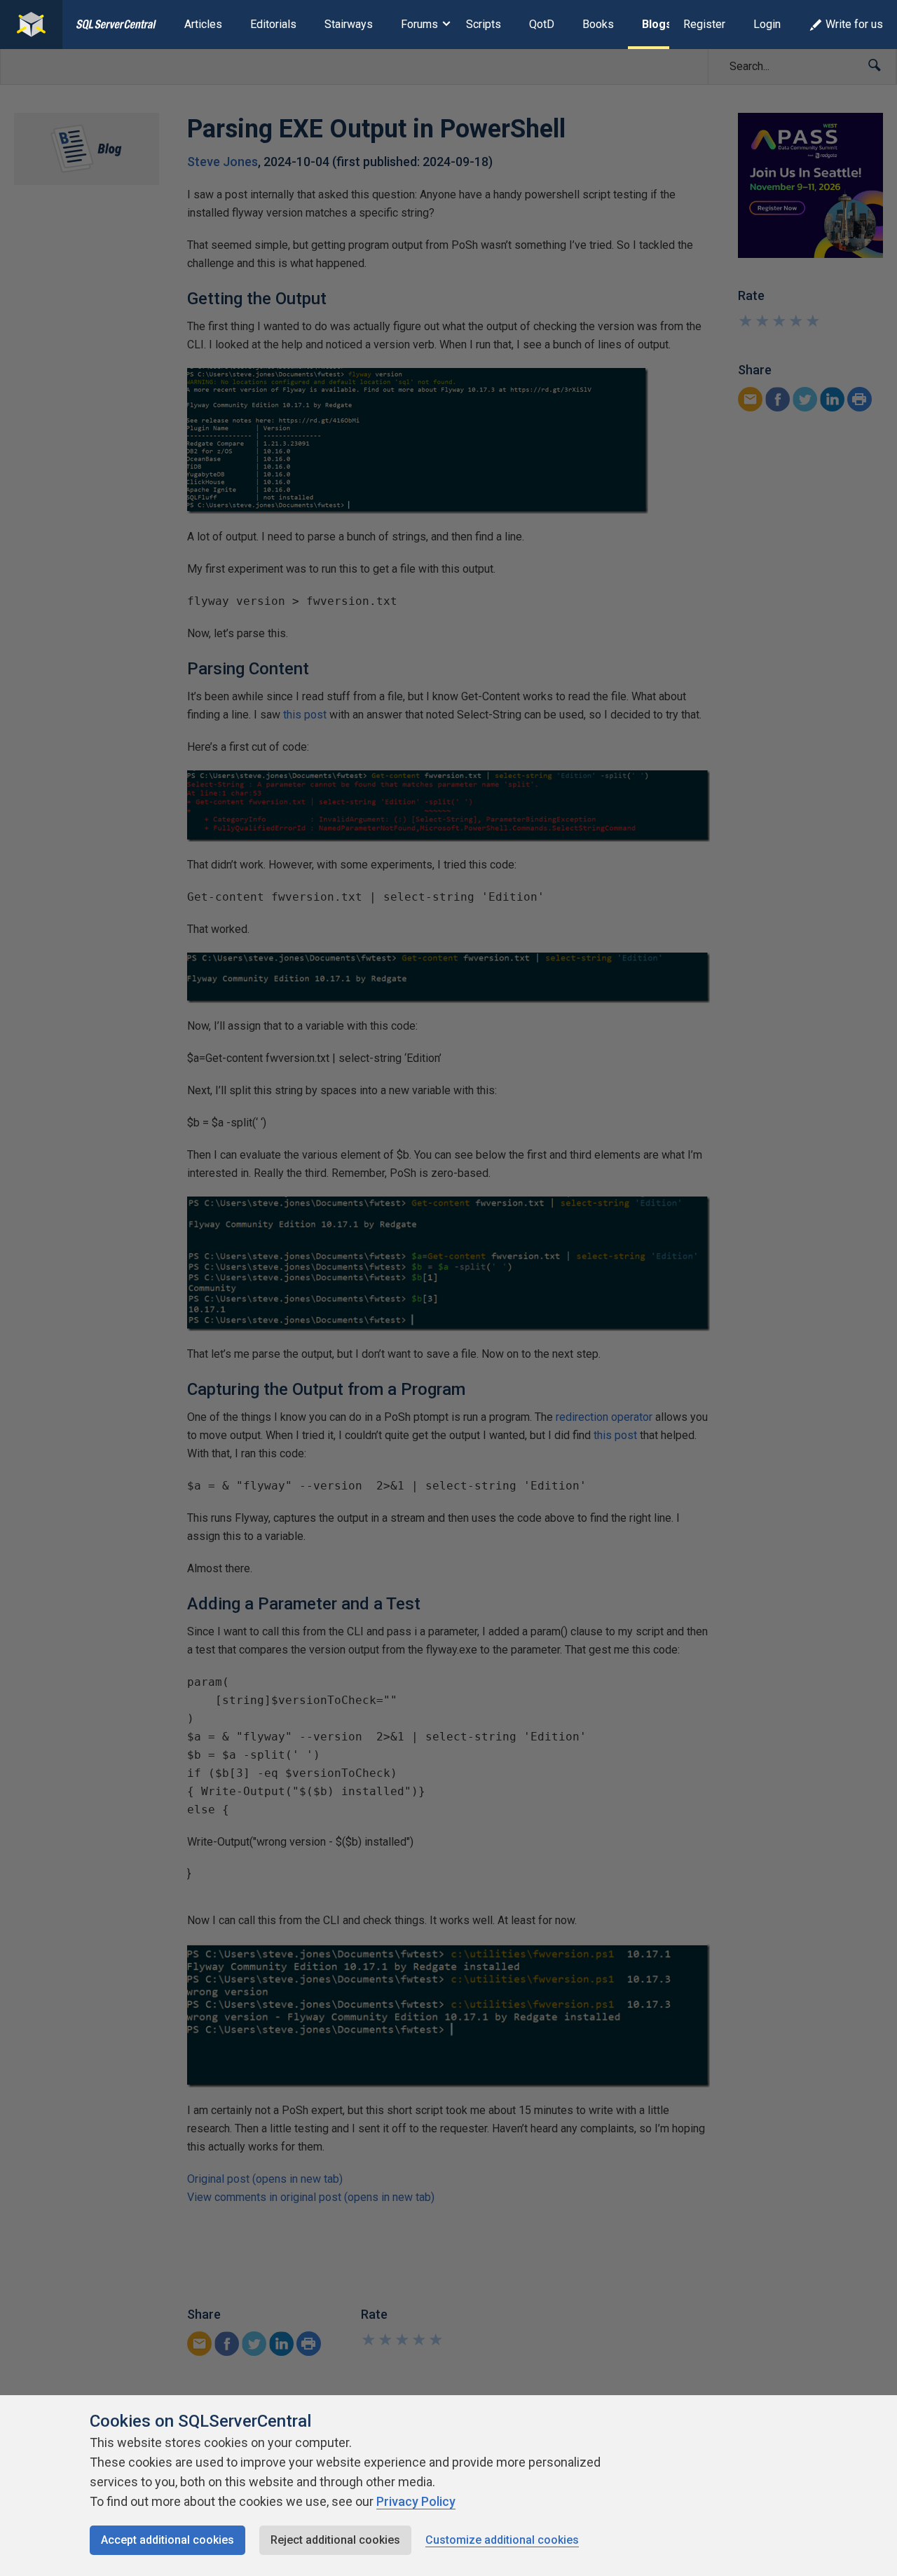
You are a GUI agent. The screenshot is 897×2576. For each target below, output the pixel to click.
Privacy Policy (416, 2501)
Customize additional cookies (502, 2540)
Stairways (349, 24)
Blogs (657, 24)
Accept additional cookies (167, 2540)
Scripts (484, 24)
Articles (203, 24)
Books (598, 24)
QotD (542, 24)
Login (767, 24)
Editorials (273, 24)
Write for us (854, 24)
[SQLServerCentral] (31, 25)
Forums (419, 24)
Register (704, 24)
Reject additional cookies (335, 2540)
